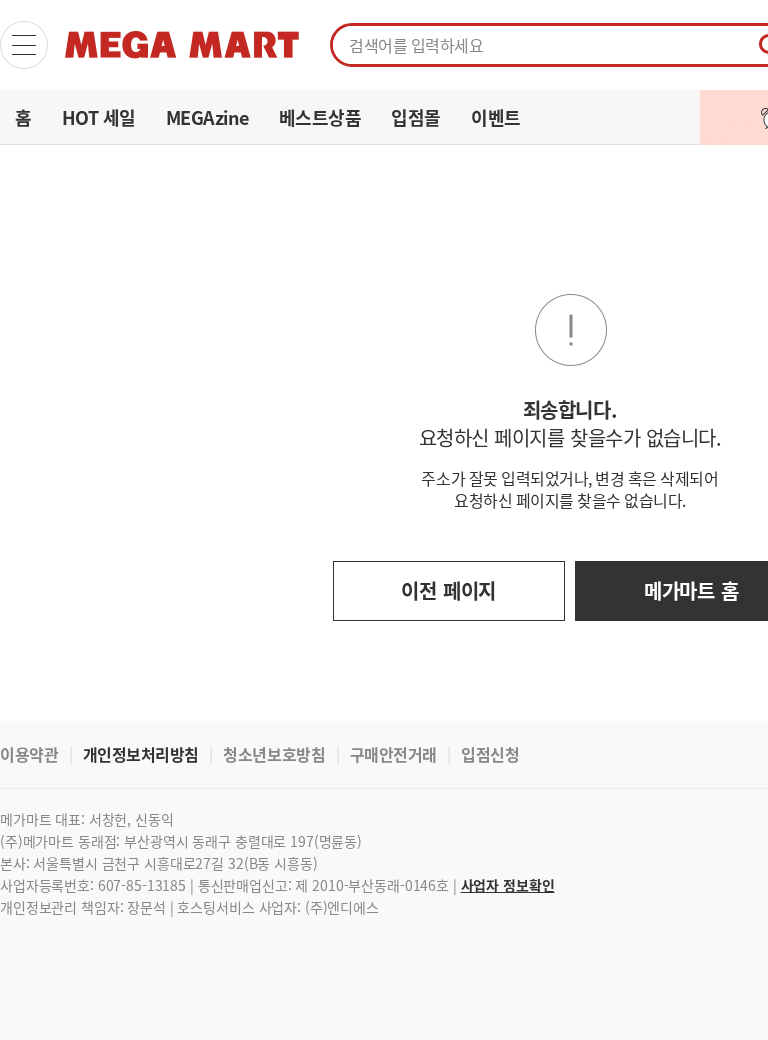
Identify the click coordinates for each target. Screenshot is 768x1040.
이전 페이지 (448, 590)
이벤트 (496, 117)
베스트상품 (320, 117)
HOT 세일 (99, 117)
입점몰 (416, 117)
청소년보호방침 (274, 754)
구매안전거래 (393, 754)
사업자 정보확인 (508, 885)
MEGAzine (207, 117)
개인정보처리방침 (141, 754)
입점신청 (490, 754)
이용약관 (29, 754)
